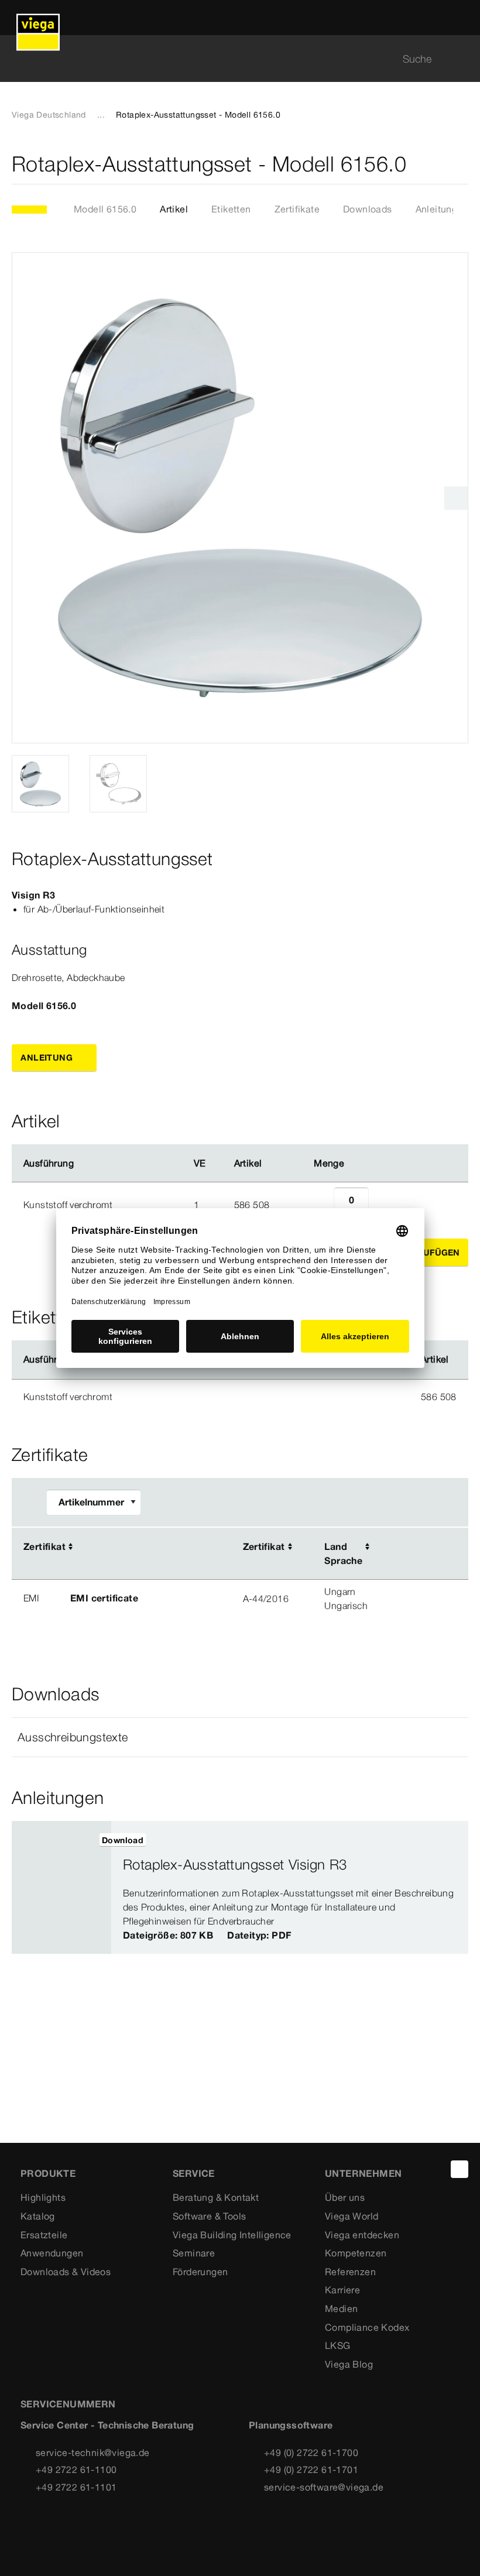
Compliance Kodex (367, 2327)
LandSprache (343, 1553)
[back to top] (460, 2169)
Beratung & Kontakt (216, 2197)
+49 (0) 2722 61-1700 (311, 2452)
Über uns (345, 2197)
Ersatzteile (44, 2235)
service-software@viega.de (324, 2487)
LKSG (338, 2345)
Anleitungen (442, 209)
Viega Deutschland (49, 115)
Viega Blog (349, 2364)
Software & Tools (209, 2216)
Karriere (342, 2290)
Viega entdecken (362, 2235)
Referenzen (350, 2272)
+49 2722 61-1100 (76, 2469)
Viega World (352, 2216)
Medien (341, 2309)
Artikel (174, 209)
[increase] (382, 1205)
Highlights (43, 2197)
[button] (240, 1737)
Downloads (368, 209)
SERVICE (194, 2173)
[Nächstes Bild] (456, 498)
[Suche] (461, 59)
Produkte (48, 2173)
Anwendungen (52, 2253)
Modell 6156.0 (105, 209)
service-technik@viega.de (93, 2452)
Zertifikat (44, 1546)
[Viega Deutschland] (38, 18)
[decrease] (321, 1205)
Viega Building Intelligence (232, 2235)
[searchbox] (230, 59)
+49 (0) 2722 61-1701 (311, 2469)
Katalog (38, 2216)
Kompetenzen (356, 2253)
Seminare (194, 2253)
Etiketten (231, 209)
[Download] (408, 1548)
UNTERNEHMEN (363, 2173)
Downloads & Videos (66, 2272)
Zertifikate (297, 209)
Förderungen (200, 2272)
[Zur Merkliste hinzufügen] (461, 164)
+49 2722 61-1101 (76, 2487)
